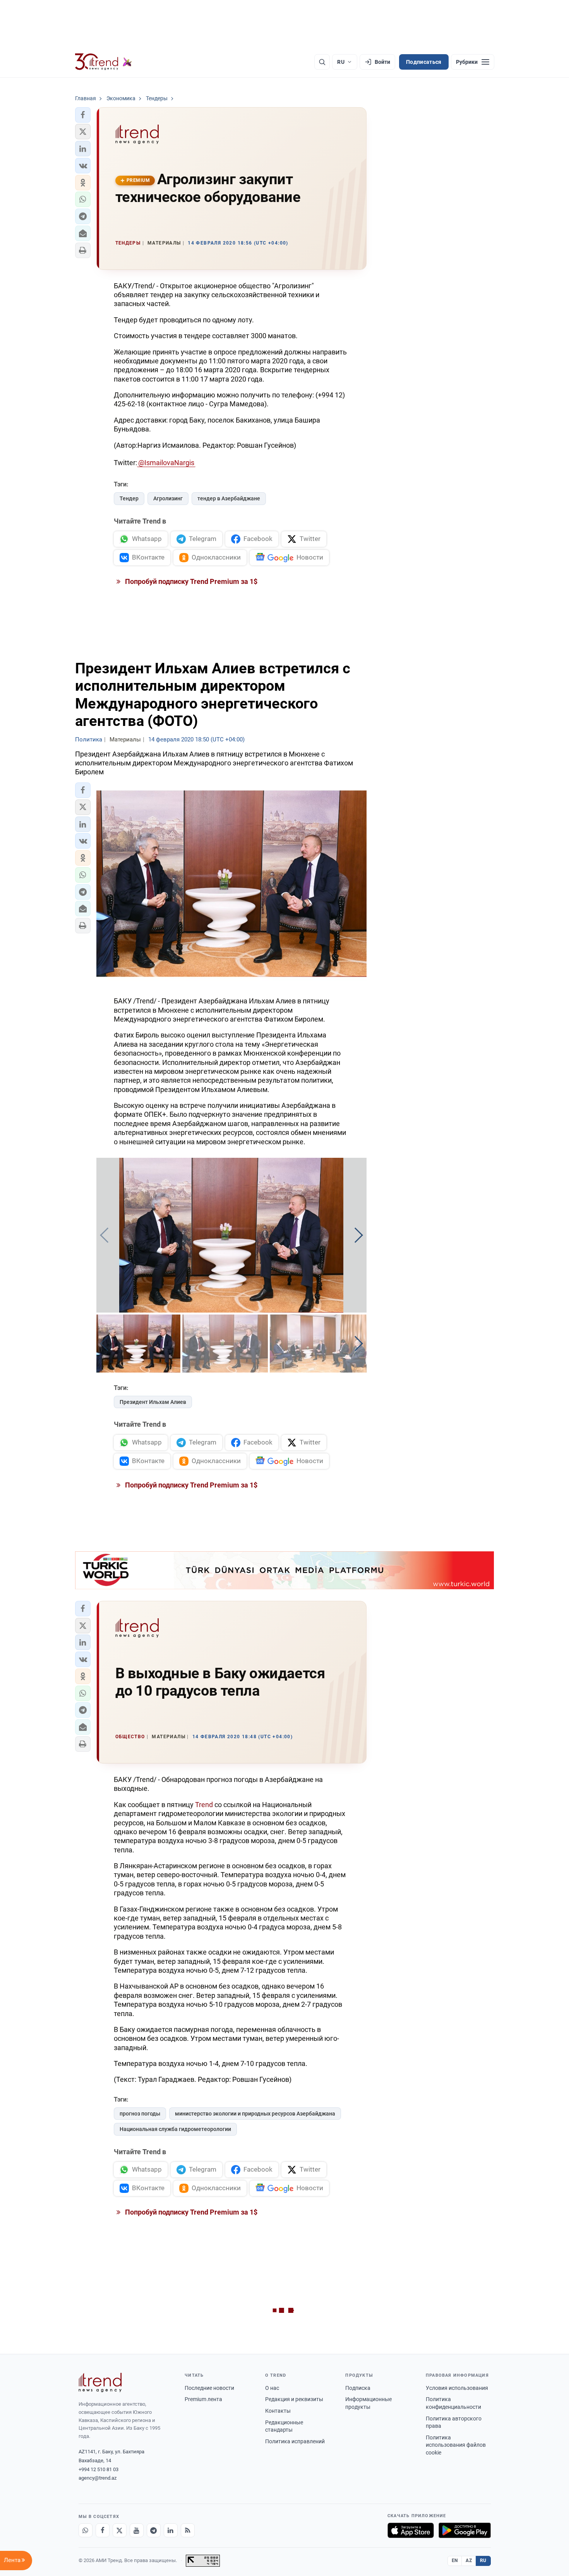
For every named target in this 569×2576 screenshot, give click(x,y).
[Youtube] (137, 2530)
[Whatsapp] (86, 2530)
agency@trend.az (98, 2478)
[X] (120, 2530)
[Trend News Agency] (100, 2383)
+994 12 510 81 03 (99, 2469)
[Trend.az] (104, 62)
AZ (469, 2561)
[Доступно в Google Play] (465, 2530)
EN (455, 2561)
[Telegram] (154, 2530)
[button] (83, 115)
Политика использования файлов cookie (456, 2445)
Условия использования (457, 2388)
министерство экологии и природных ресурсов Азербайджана (255, 2114)
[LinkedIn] (171, 2530)
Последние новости (209, 2388)
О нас (272, 2388)
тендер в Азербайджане (229, 498)
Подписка (358, 2388)
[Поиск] (322, 62)
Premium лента (203, 2399)
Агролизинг (168, 498)
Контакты (278, 2411)
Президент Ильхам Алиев (153, 1402)
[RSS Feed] (188, 2530)
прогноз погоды (140, 2114)
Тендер (129, 498)
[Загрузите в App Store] (411, 2530)
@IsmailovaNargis (166, 463)
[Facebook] (103, 2530)
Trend (204, 1805)
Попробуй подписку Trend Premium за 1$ (190, 581)
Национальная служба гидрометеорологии (175, 2129)
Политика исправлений (295, 2441)
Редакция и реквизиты (294, 2399)
